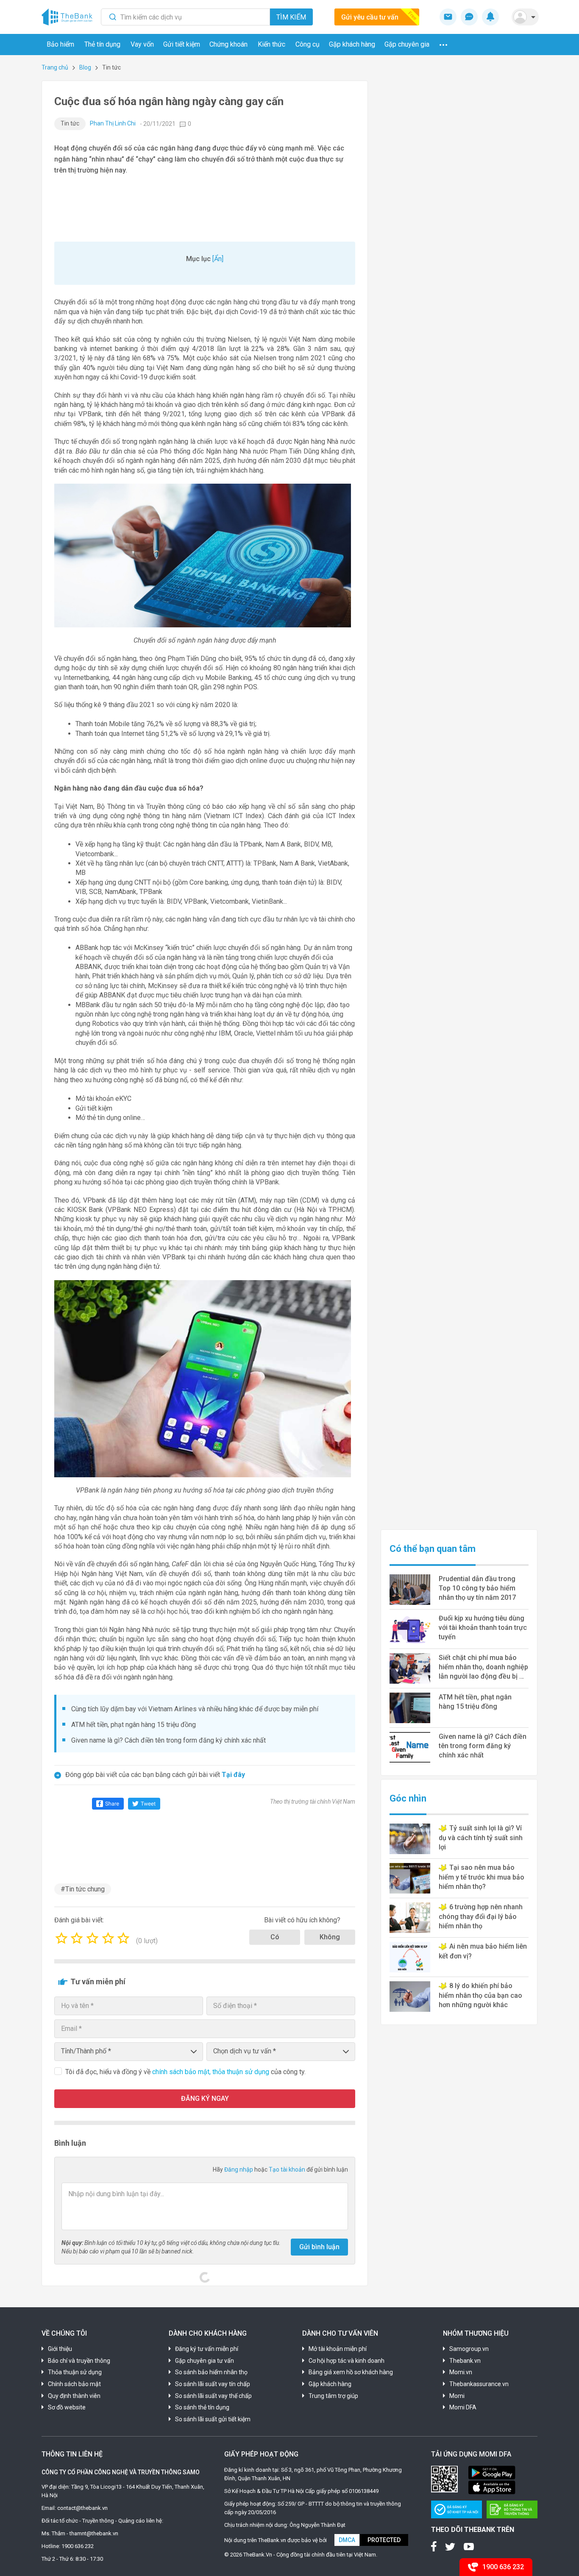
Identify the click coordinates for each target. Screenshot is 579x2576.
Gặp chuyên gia (407, 44)
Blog (85, 67)
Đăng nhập (239, 2169)
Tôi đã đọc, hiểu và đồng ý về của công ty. (185, 2072)
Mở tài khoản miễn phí (338, 2349)
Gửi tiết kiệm (182, 44)
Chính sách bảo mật (74, 2384)
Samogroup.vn (469, 2349)
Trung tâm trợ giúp (333, 2396)
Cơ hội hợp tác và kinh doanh (347, 2361)
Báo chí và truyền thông (79, 2361)
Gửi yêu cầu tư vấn (370, 17)
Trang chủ (55, 67)
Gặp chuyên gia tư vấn (205, 2361)
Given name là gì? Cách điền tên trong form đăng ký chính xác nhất (168, 1740)
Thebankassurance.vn (479, 2384)
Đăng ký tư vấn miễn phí (207, 2349)
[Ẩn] (218, 259)
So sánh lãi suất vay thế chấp (213, 2396)
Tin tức (70, 123)
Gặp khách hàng (352, 44)
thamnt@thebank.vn (94, 2533)
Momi (457, 2396)
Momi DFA (463, 2407)
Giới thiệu (60, 2349)
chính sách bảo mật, (182, 2072)
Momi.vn (461, 2372)
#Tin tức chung (83, 1889)
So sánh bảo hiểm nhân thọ (211, 2372)
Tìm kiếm (291, 17)
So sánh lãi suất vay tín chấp (213, 2384)
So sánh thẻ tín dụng (202, 2407)
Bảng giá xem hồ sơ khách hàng (351, 2372)
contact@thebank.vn (82, 2508)
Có (275, 1937)
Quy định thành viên (74, 2396)
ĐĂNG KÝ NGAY (205, 2098)
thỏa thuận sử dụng (242, 2072)
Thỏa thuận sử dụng (75, 2372)
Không (330, 1937)
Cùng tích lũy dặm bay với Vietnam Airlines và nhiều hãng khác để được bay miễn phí (195, 1709)
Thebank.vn (465, 2361)
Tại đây (233, 1775)
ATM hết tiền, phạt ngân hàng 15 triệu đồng (134, 1725)
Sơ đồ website (67, 2407)
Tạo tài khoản (288, 2169)
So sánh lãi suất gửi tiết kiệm (213, 2419)
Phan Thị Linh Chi (113, 123)
